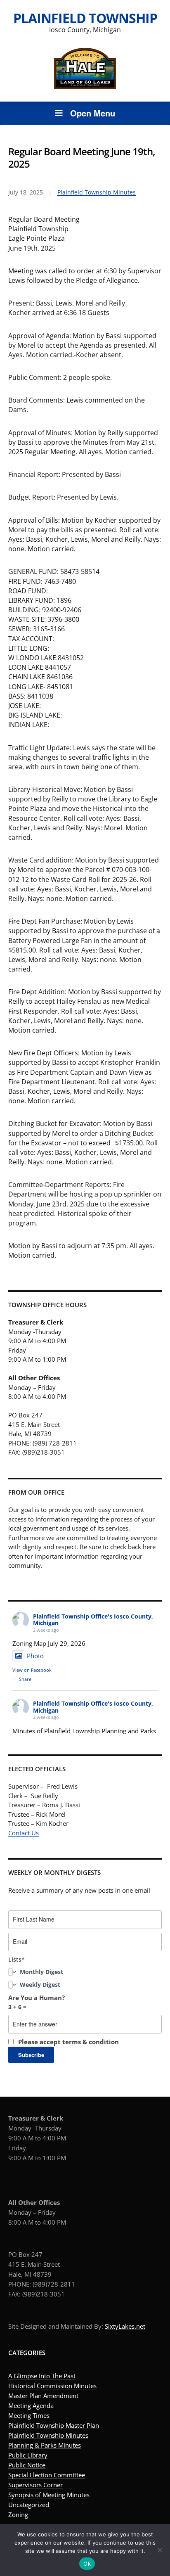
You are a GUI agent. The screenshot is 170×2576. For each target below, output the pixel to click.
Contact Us (24, 1833)
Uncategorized (29, 2505)
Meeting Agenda (31, 2405)
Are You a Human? (37, 2002)
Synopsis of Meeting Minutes (49, 2495)
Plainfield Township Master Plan (54, 2425)
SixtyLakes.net (125, 2326)
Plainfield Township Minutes (97, 192)
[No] (160, 2550)
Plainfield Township (85, 18)
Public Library (28, 2455)
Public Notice (27, 2465)
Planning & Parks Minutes (45, 2445)
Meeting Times (29, 2415)
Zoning (18, 2514)
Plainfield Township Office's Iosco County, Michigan (93, 1620)
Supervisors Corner (35, 2485)
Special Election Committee (47, 2475)
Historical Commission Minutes (52, 2386)
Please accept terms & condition (68, 2042)
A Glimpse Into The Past (42, 2376)
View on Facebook (32, 1670)
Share (25, 1679)
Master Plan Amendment (43, 2396)
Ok (87, 2564)
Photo (35, 1656)
